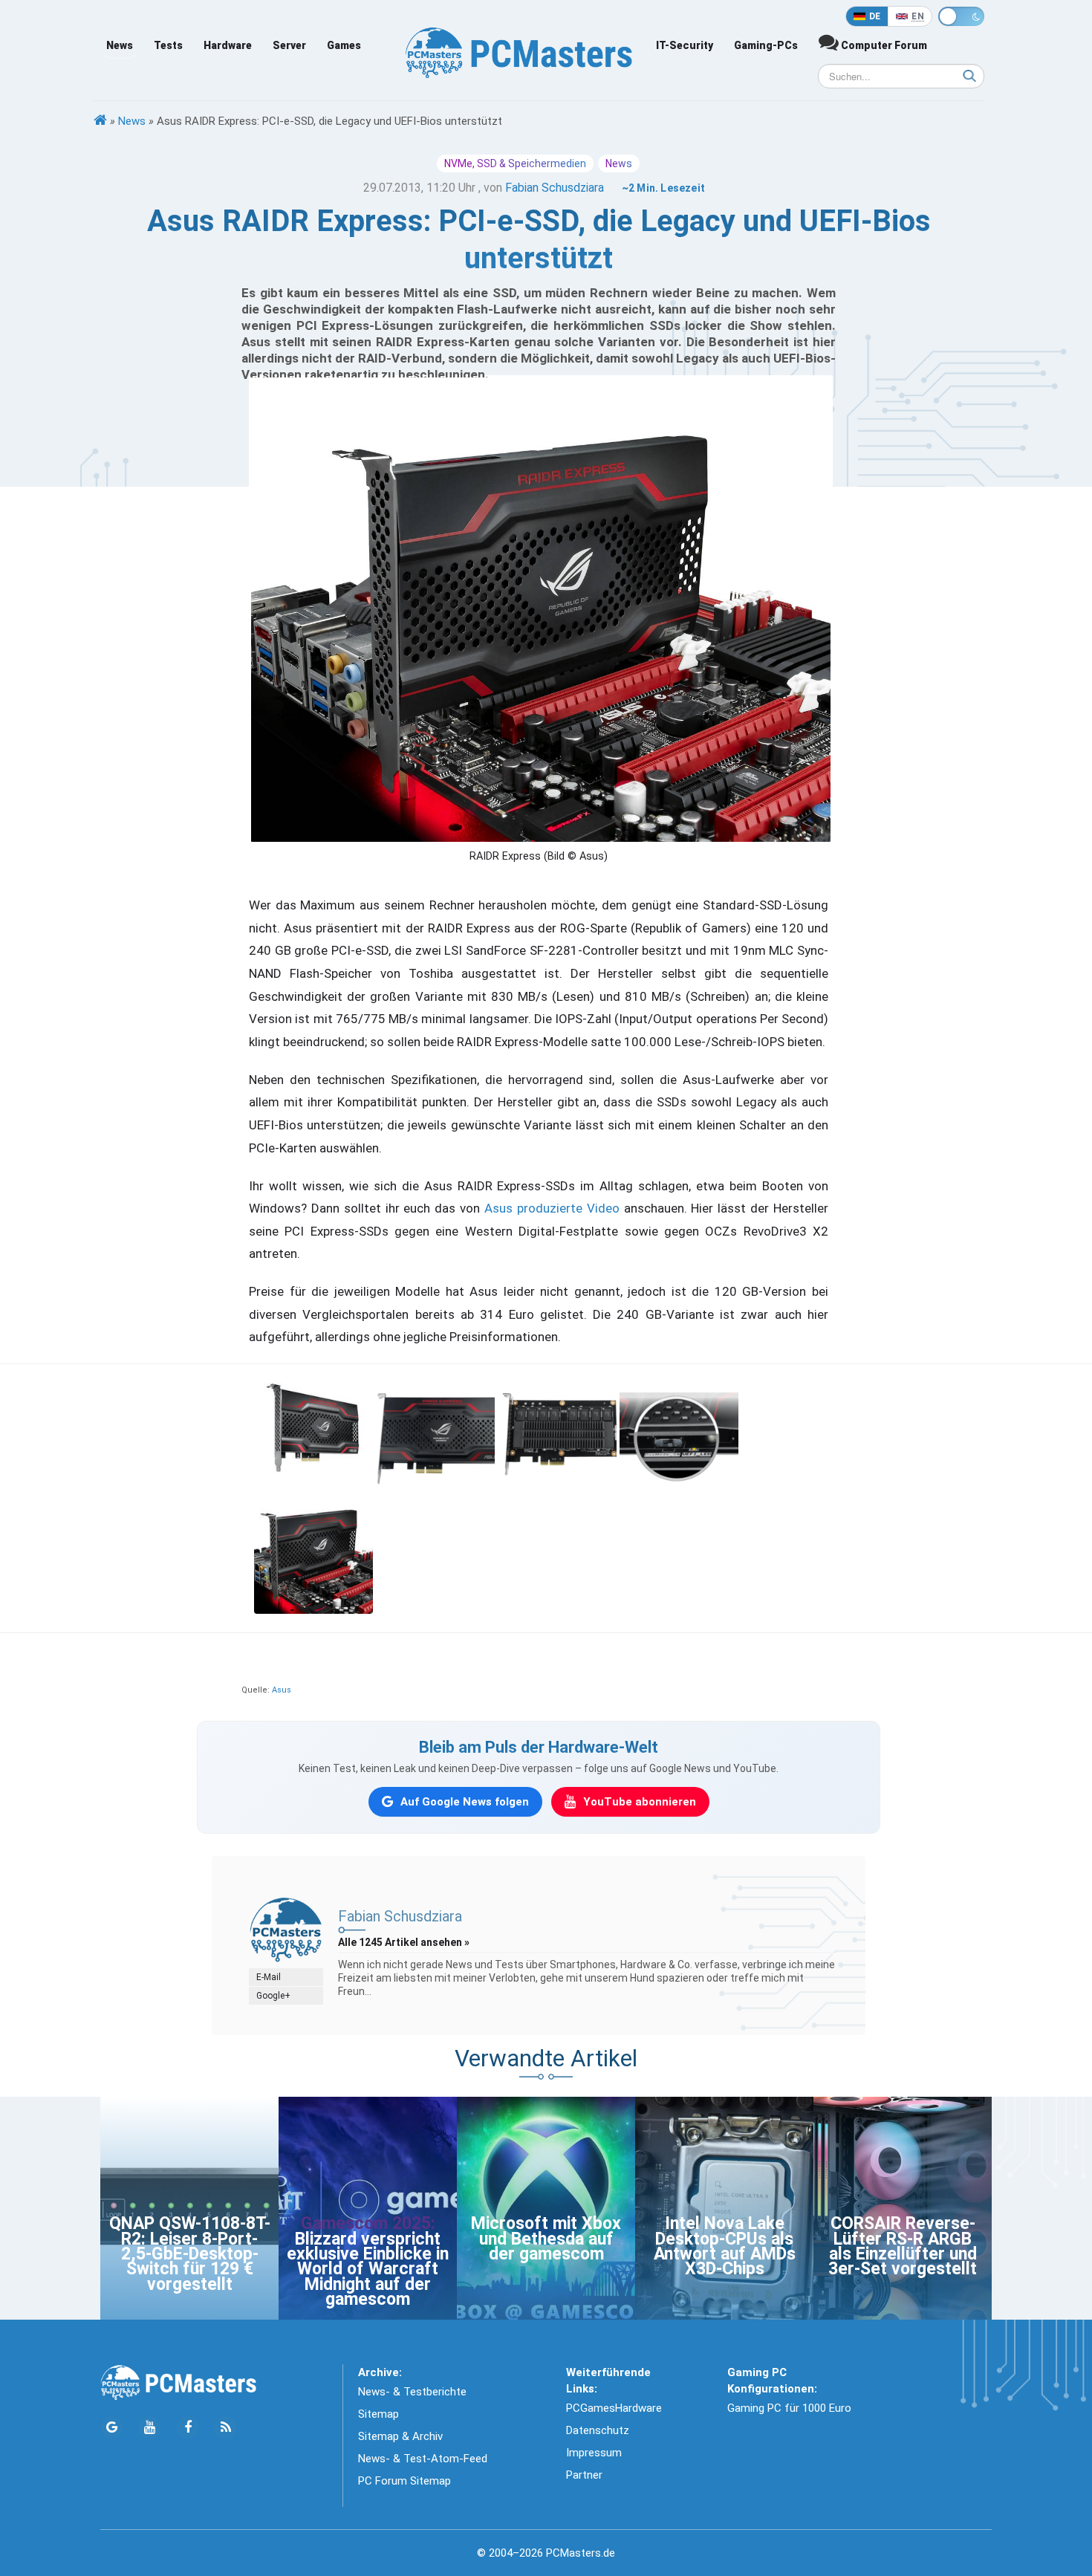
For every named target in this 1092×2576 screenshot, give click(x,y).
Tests (168, 45)
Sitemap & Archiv (400, 2436)
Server (289, 45)
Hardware (228, 45)
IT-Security (685, 45)
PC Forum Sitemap (404, 2481)
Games (344, 45)
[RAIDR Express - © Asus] (313, 1432)
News (120, 45)
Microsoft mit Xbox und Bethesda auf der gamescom (546, 2239)
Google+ (273, 1996)
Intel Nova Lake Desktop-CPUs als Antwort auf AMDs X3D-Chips (725, 2246)
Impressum (594, 2453)
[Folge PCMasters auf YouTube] (150, 2428)
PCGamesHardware (614, 2408)
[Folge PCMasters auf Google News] (112, 2428)
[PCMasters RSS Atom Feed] (225, 2428)
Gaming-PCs (766, 45)
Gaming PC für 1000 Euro (789, 2408)
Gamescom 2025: (368, 2223)
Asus (282, 1690)
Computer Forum (883, 45)
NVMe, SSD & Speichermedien (515, 163)
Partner (584, 2475)
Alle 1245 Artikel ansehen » (404, 1942)
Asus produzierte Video (552, 1208)
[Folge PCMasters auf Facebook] (188, 2428)
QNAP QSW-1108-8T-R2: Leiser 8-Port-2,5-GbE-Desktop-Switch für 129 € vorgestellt (190, 2254)
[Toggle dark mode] (961, 16)
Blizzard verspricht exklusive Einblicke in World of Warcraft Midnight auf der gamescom (368, 2270)
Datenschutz (598, 2430)
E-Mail (269, 1977)
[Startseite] (100, 121)
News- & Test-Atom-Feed (423, 2459)
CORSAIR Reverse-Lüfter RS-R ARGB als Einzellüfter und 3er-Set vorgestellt (903, 2246)
